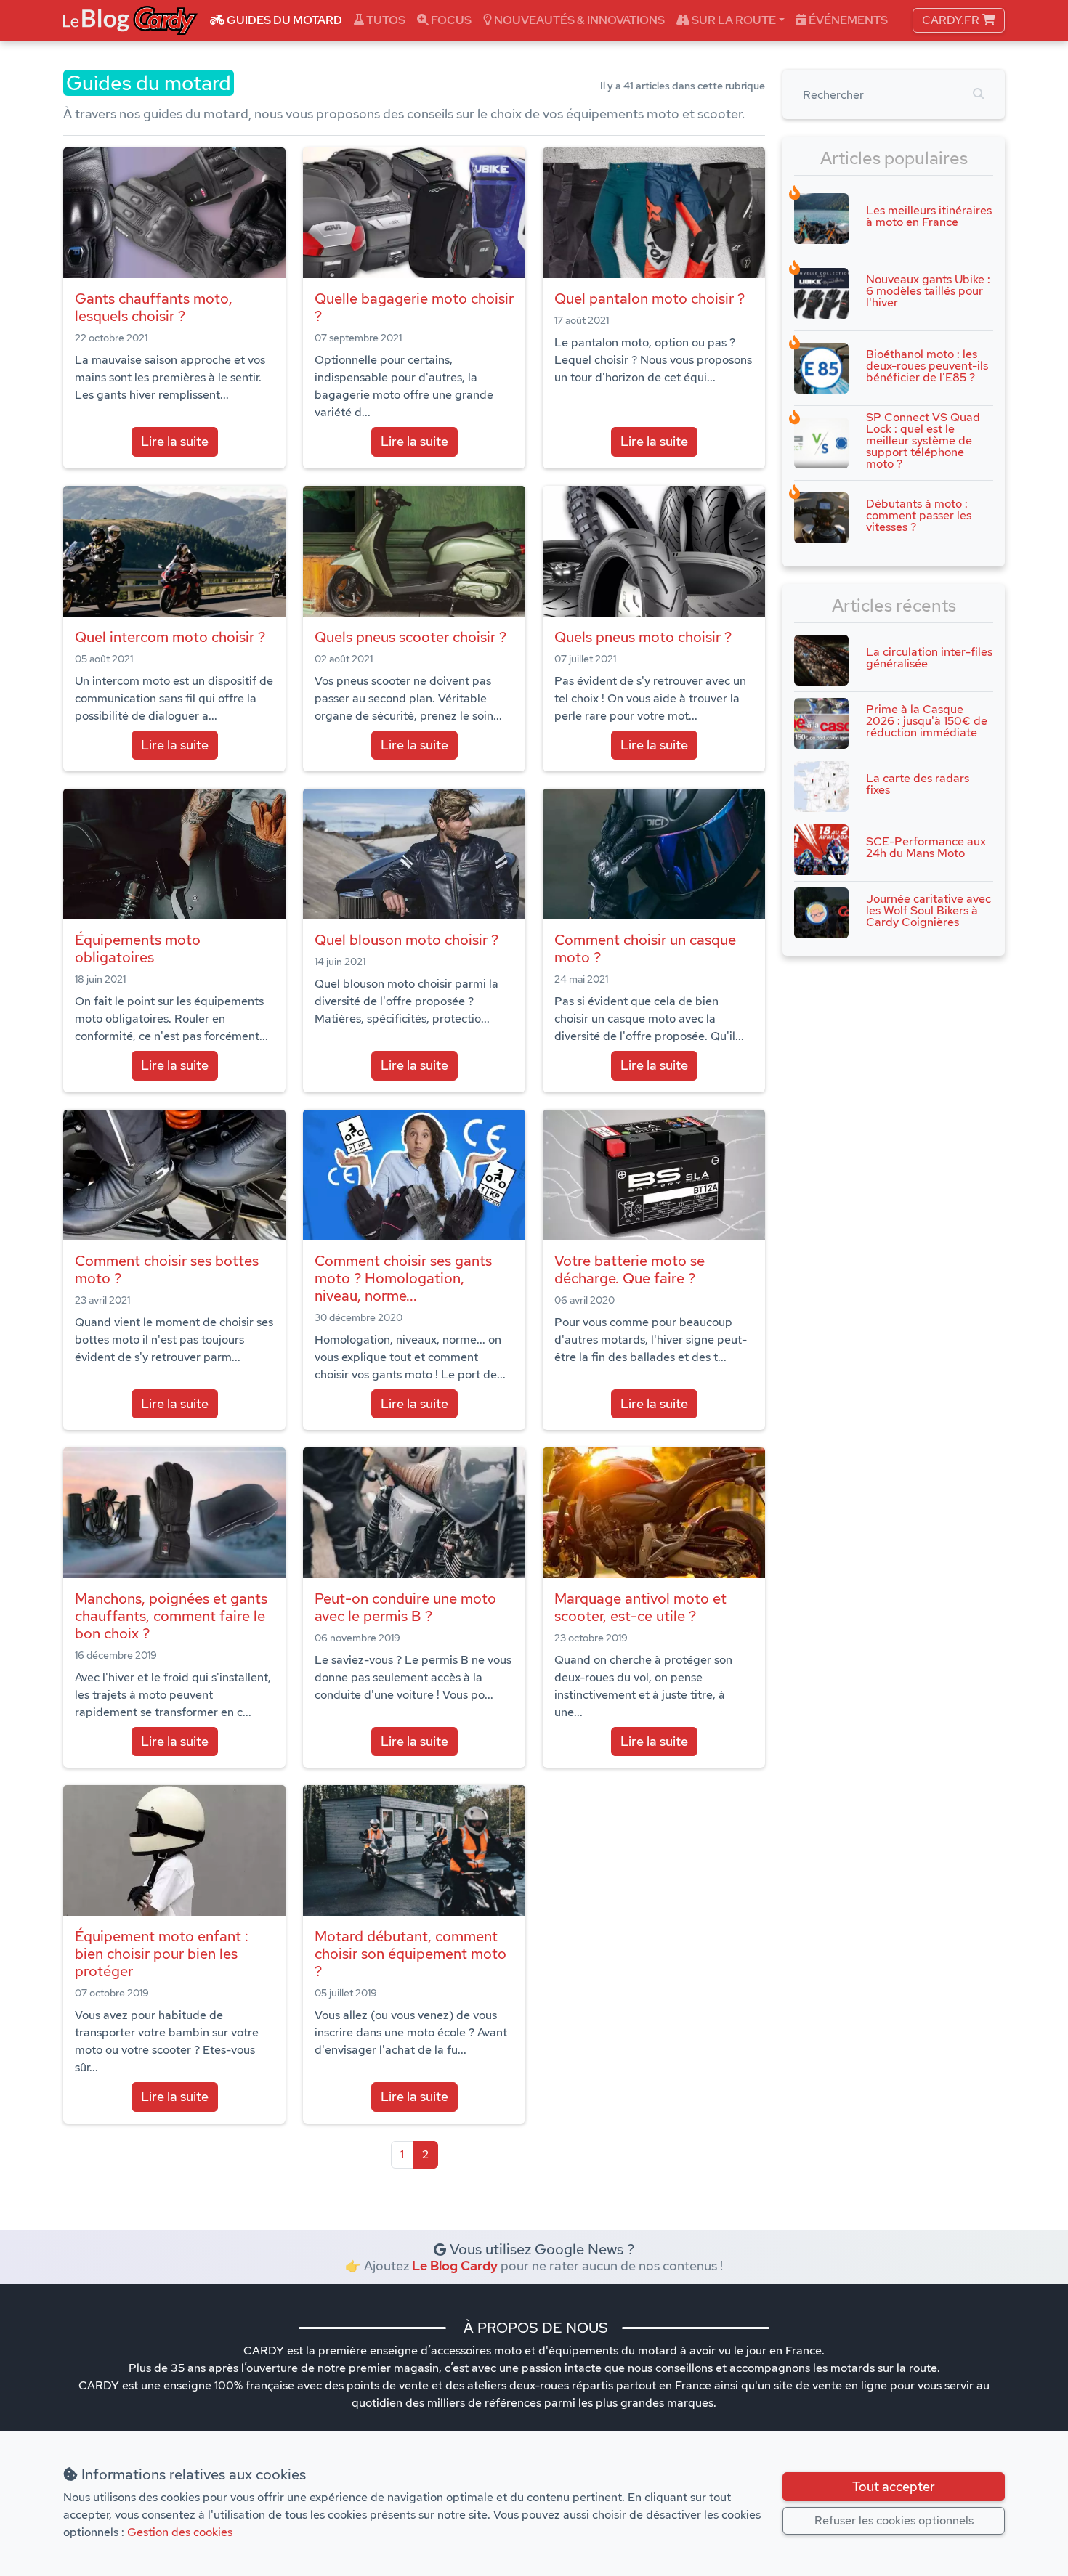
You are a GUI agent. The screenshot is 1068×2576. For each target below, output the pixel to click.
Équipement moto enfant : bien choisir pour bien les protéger (162, 1954)
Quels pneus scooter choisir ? (410, 637)
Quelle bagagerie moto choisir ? (414, 307)
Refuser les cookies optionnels (894, 2520)
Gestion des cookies (180, 2532)
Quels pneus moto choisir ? (643, 637)
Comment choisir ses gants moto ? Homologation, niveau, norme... (403, 1278)
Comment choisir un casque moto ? (645, 948)
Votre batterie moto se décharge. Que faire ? (630, 1269)
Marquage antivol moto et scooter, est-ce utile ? (640, 1607)
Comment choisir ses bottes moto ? (167, 1269)
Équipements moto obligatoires (138, 948)
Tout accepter (894, 2486)
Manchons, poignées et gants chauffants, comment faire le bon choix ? (171, 1616)
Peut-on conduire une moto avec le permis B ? (405, 1607)
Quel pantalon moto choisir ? (650, 298)
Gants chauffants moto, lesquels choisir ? (154, 307)
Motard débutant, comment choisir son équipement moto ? (410, 1954)
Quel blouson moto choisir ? (406, 940)
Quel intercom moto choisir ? (170, 637)
